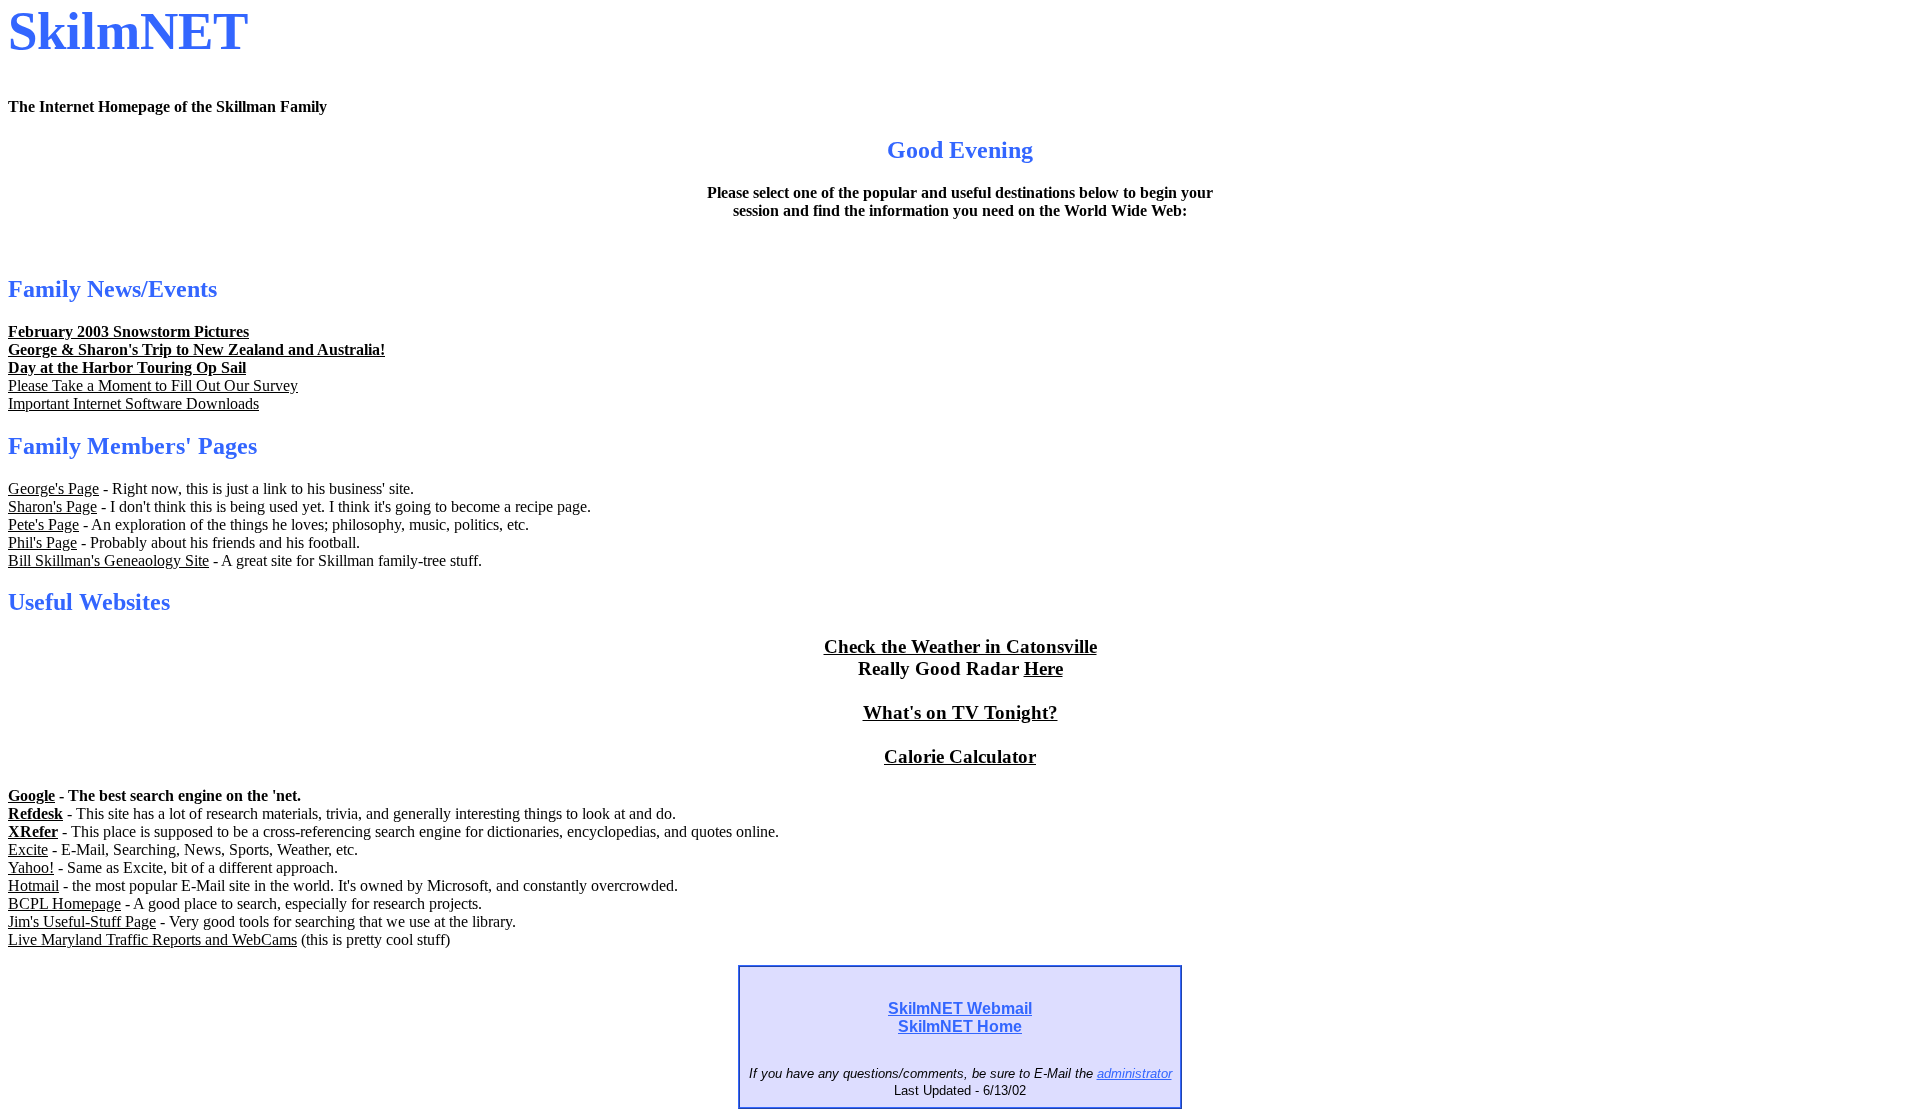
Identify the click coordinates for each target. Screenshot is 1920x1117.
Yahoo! (31, 867)
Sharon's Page (52, 506)
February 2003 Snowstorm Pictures (128, 331)
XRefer (33, 831)
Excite (28, 849)
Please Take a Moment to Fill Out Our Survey (153, 385)
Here (1043, 668)
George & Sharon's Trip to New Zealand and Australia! (196, 349)
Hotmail (33, 885)
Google (31, 795)
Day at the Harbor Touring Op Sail (127, 367)
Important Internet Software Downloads (133, 403)
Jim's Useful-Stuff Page (82, 921)
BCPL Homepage (64, 903)
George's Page (53, 488)
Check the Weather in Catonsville (960, 646)
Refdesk (35, 813)
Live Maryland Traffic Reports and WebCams (152, 939)
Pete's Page (43, 524)
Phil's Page (42, 542)
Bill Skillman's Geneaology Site (108, 560)
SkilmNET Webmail (960, 1008)
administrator (1134, 1073)
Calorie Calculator (960, 756)
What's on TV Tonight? (960, 712)
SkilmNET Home (960, 1026)
